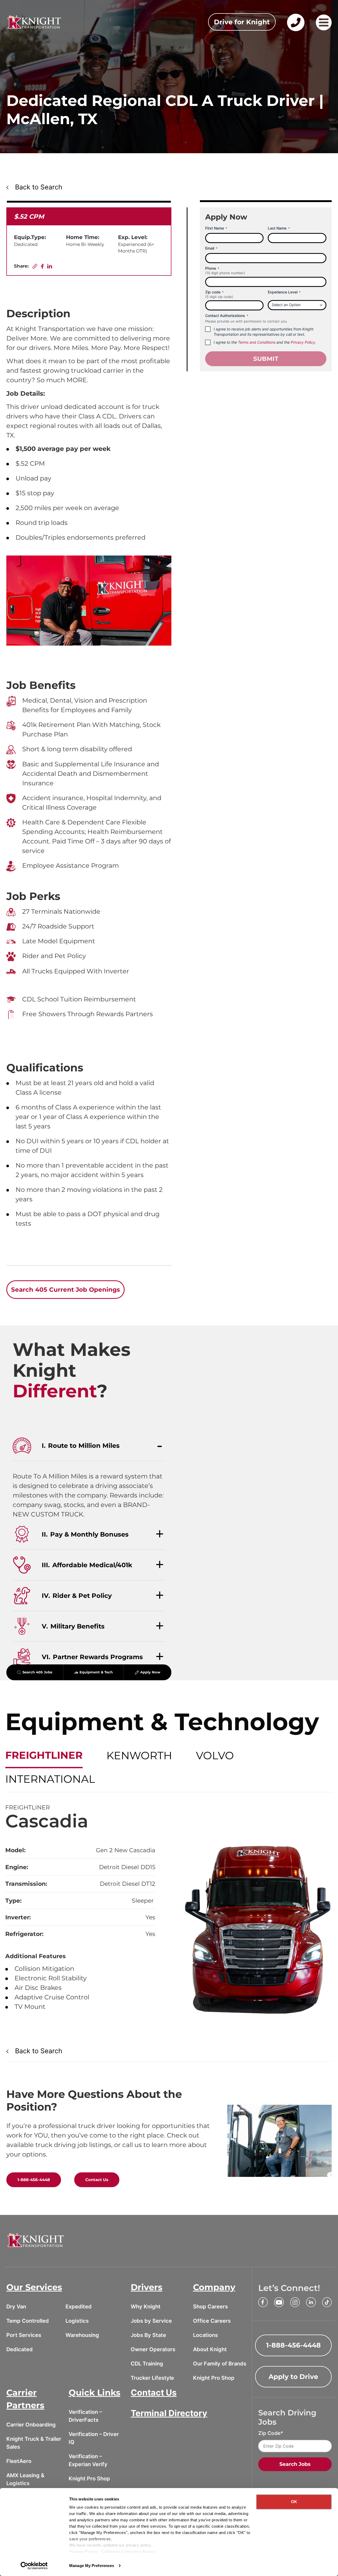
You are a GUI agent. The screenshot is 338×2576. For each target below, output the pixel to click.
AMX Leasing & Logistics (25, 2479)
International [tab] (50, 1779)
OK (294, 2502)
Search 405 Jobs (37, 1672)
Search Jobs (295, 2464)
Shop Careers (210, 2307)
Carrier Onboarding (31, 2425)
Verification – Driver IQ (94, 2438)
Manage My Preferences (92, 2566)
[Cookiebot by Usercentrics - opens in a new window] (34, 2566)
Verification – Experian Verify (88, 2460)
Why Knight (146, 2307)
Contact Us (97, 2180)
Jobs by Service (151, 2321)
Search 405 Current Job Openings (65, 1290)
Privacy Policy (83, 2552)
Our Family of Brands (220, 2364)
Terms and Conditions (257, 342)
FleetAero (19, 2461)
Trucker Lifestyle (152, 2378)
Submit (266, 359)
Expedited (79, 2307)
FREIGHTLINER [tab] (44, 1755)
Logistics (77, 2321)
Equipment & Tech (96, 1672)
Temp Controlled (28, 2321)
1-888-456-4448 (34, 2180)
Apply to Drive (293, 2377)
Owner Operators (153, 2349)
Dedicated (20, 2349)
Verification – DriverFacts (85, 2416)
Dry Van (16, 2307)
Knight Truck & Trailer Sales (34, 2443)
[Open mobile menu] (324, 22)
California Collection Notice (128, 2552)
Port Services (24, 2335)
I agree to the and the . (265, 342)
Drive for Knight (242, 22)
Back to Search (39, 187)
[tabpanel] (169, 1912)
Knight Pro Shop (214, 2378)
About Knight (210, 2349)
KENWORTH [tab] (139, 1755)
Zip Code (269, 2433)
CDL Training (147, 2364)
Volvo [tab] (215, 1755)
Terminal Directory (169, 2413)
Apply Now (150, 1672)
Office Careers (212, 2321)
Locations (205, 2335)
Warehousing (82, 2335)
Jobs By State (148, 2335)
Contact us (295, 31)
